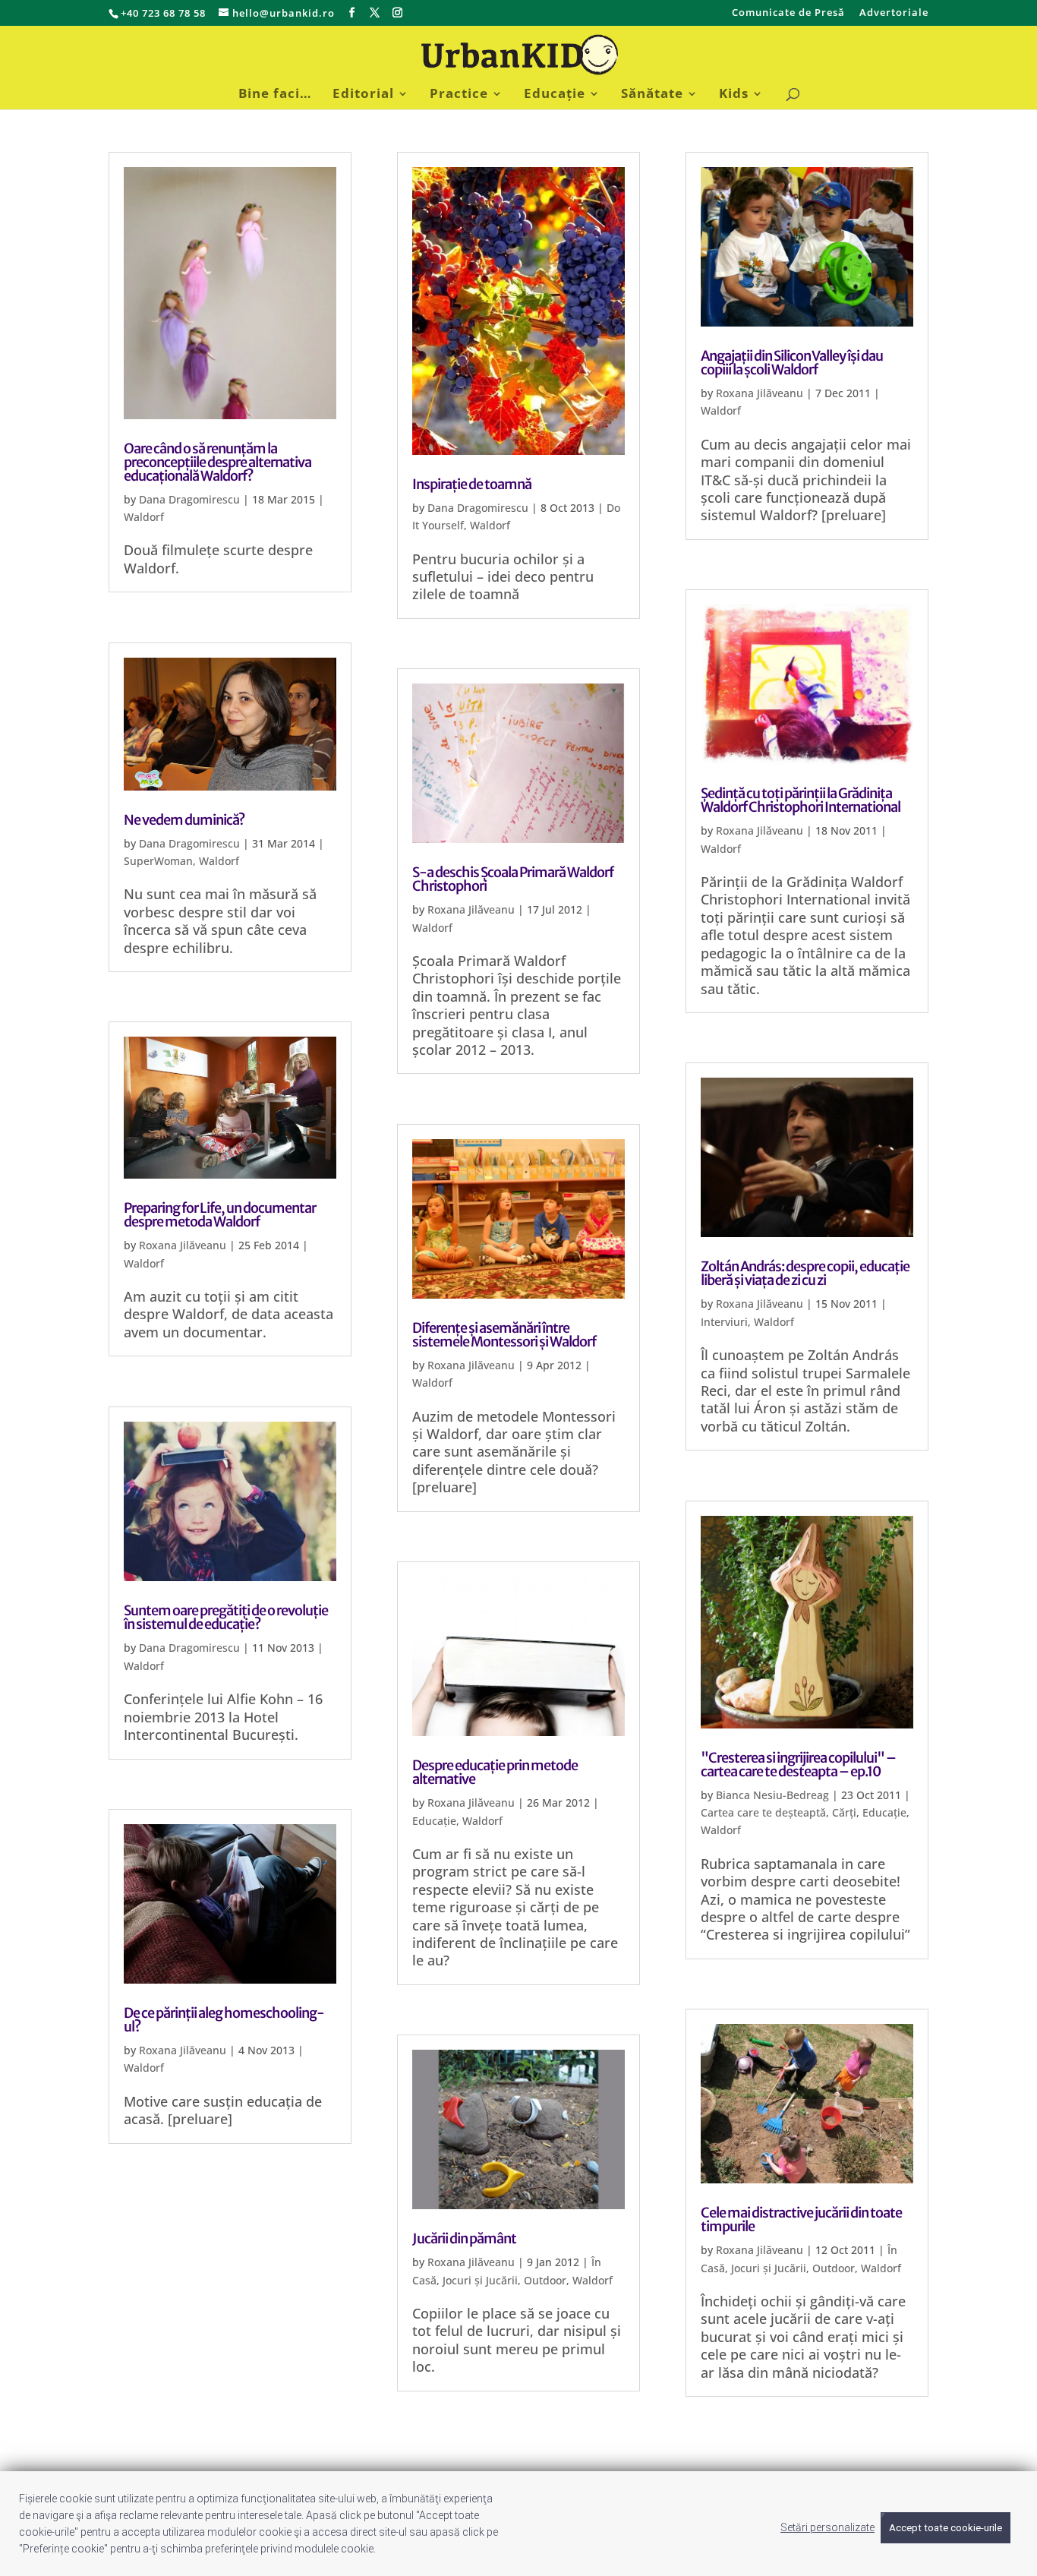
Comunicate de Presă (788, 13)
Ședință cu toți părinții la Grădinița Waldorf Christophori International (801, 800)
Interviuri (724, 1322)
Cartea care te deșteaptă (763, 1812)
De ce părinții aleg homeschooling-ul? (224, 2020)
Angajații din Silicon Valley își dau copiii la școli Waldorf (792, 363)
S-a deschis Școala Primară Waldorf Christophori (513, 879)
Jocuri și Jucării (480, 2280)
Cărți (844, 1812)
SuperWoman (158, 861)
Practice (459, 95)
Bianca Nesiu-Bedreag (772, 1795)
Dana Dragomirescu (189, 499)
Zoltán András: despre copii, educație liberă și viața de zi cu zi (805, 1273)
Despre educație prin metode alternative (495, 1772)
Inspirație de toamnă (472, 484)
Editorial (363, 95)
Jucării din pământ (464, 2238)
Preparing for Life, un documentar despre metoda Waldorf (220, 1215)
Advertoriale (894, 13)
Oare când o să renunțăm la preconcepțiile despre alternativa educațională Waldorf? (217, 462)
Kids (734, 95)
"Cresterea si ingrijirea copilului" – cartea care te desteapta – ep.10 (798, 1765)
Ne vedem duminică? (184, 820)
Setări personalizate (827, 2527)
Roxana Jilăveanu (183, 1245)
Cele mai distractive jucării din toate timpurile (801, 2219)
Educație (555, 95)
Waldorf (144, 517)
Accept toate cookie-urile (946, 2528)
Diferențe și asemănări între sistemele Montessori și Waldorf (504, 1335)
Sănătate (652, 95)
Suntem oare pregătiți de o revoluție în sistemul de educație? (226, 1617)
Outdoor (545, 2280)
